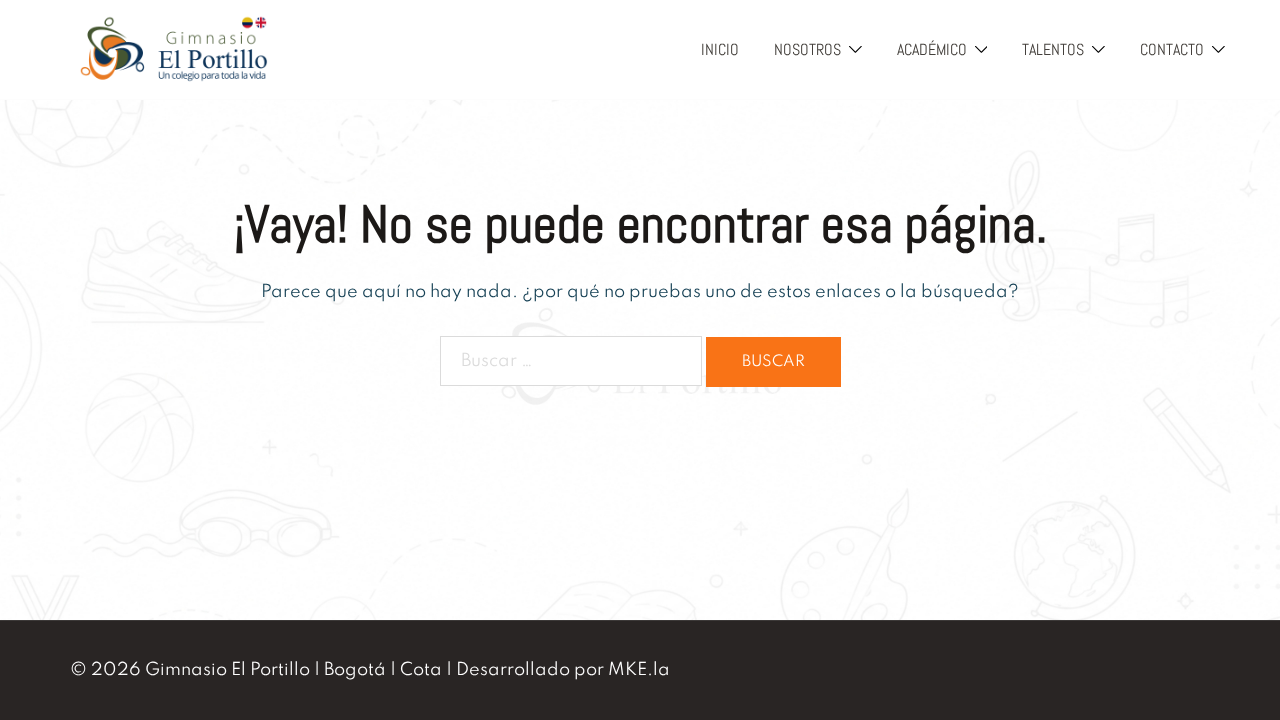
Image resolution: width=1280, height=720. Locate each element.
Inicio (720, 49)
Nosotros (807, 49)
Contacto (1172, 49)
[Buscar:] (571, 361)
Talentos (1053, 49)
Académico (932, 49)
